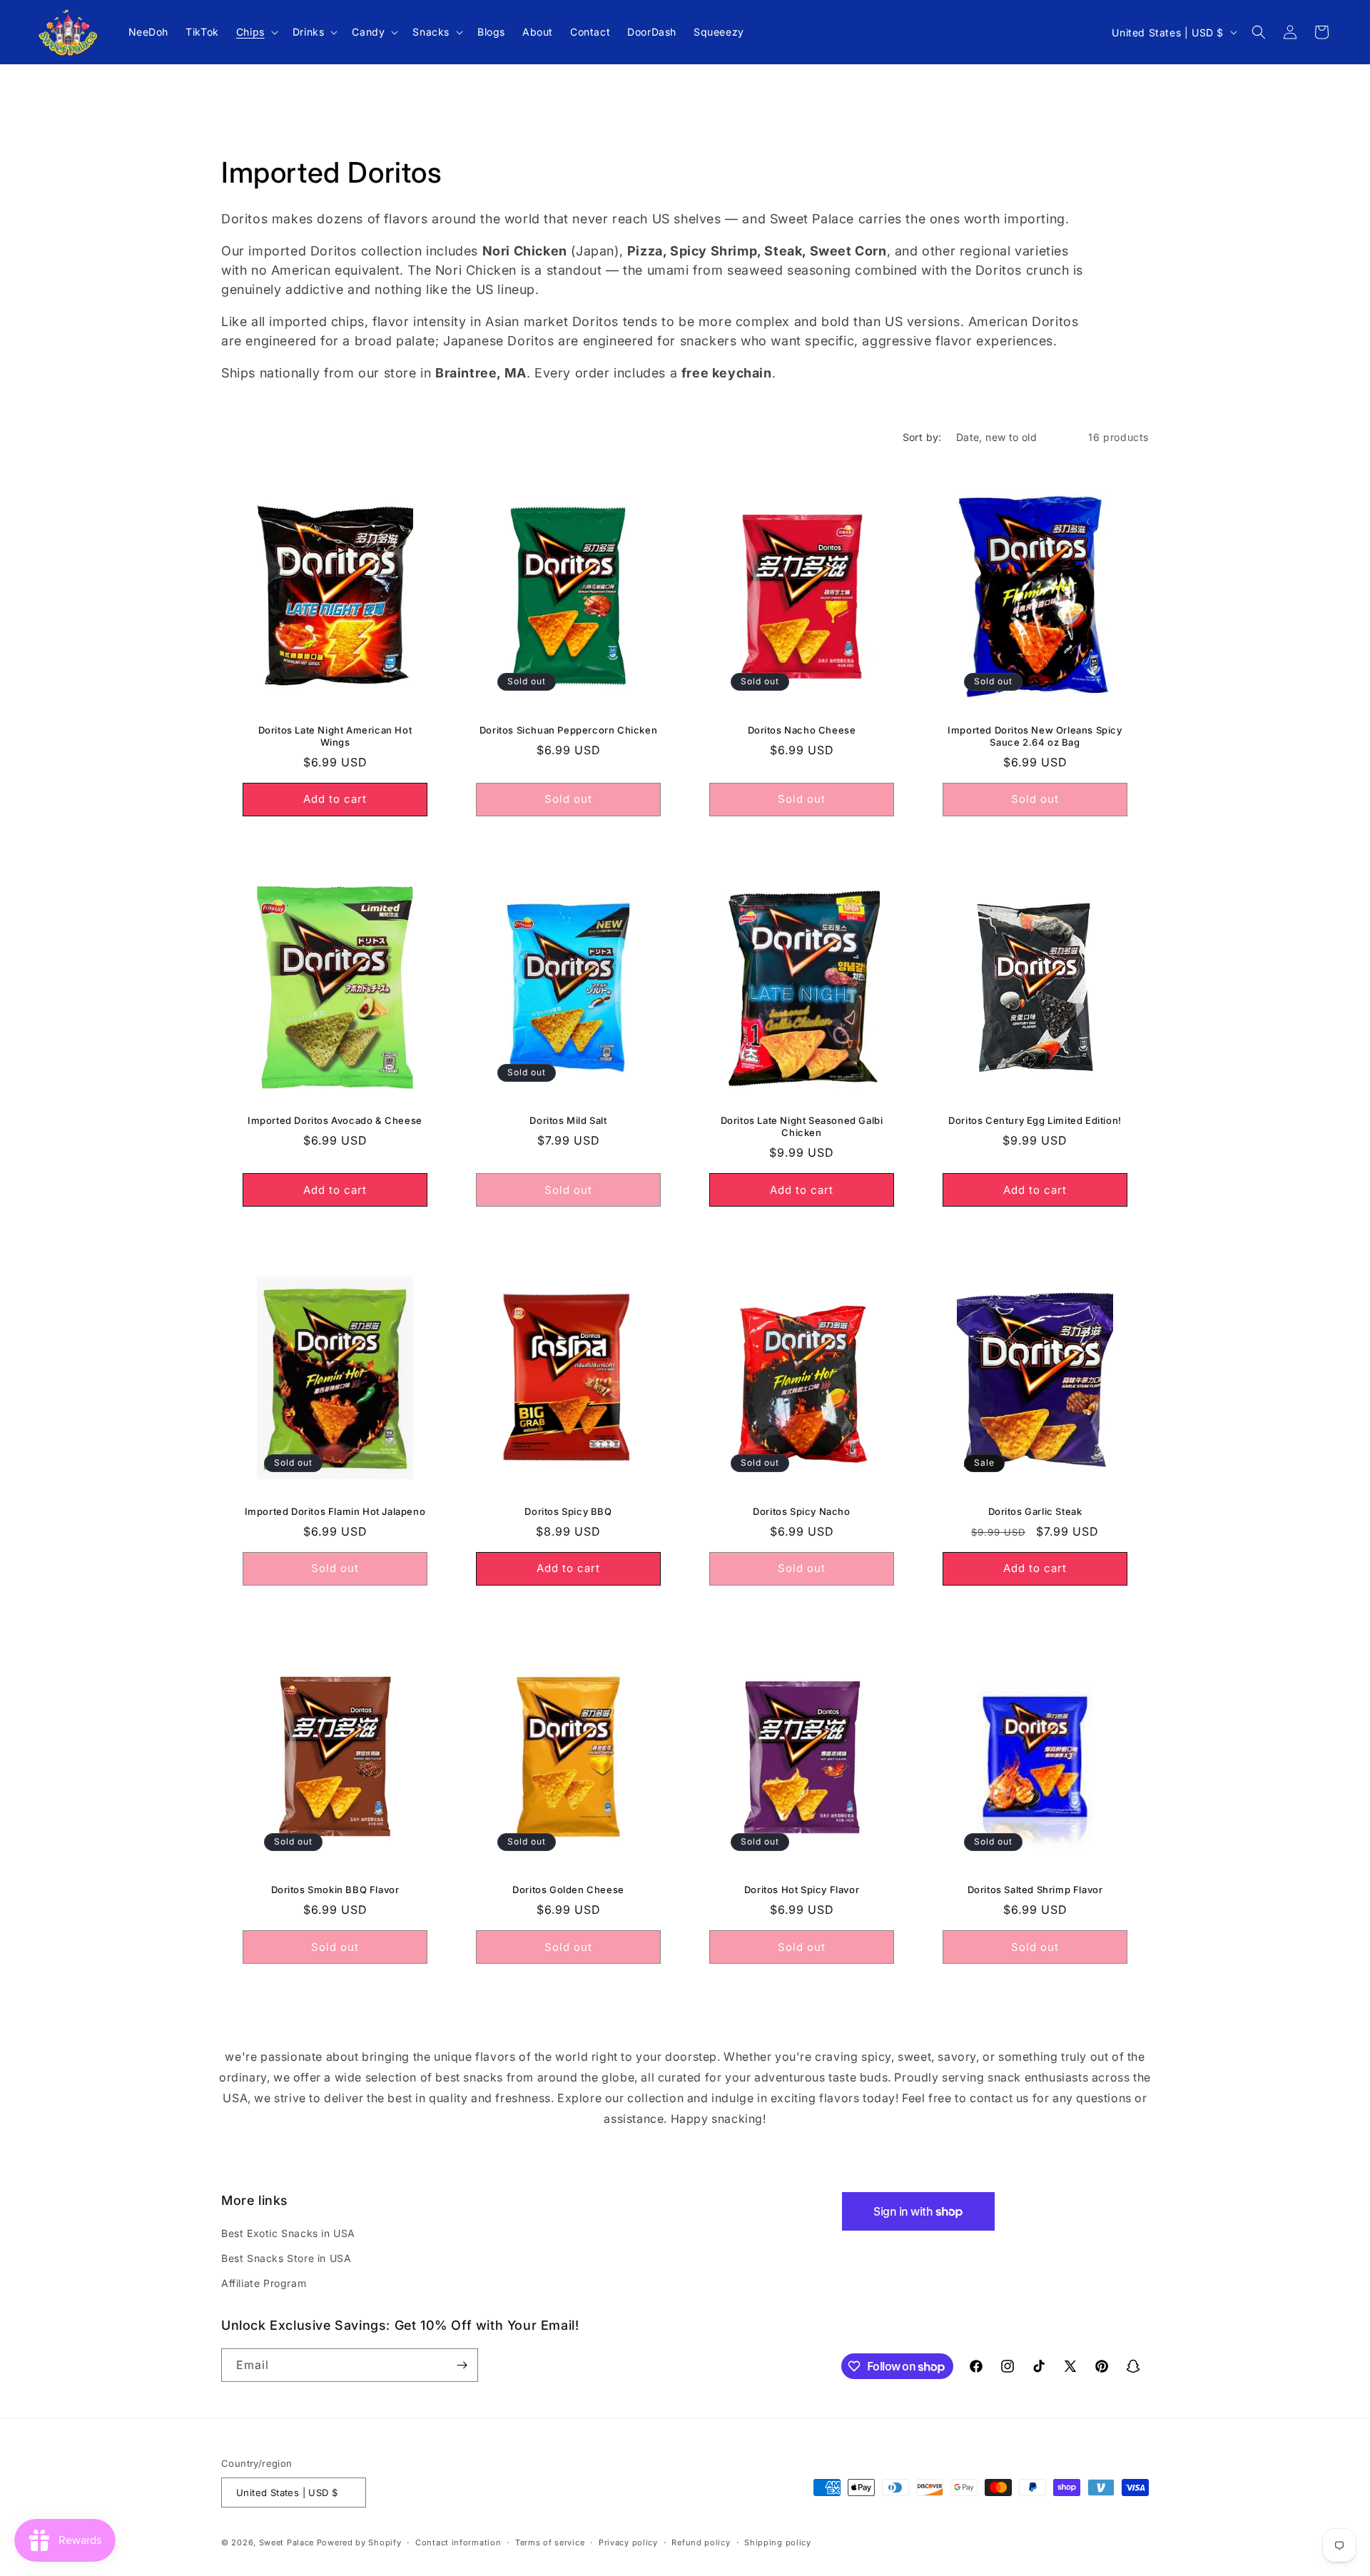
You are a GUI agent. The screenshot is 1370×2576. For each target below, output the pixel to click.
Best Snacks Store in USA (286, 2258)
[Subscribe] (462, 2365)
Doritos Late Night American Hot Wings (335, 736)
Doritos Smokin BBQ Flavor (335, 1890)
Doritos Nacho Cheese (802, 730)
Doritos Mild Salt (568, 1120)
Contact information (458, 2542)
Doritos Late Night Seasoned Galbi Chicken (802, 1126)
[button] (256, 32)
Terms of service (550, 2542)
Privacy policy (628, 2542)
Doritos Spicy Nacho (801, 1511)
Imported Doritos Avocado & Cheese (335, 1120)
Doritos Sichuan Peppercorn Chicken (568, 730)
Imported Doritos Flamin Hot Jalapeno (335, 1511)
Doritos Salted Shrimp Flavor (1035, 1890)
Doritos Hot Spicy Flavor (802, 1890)
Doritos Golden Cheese (568, 1890)
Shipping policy (778, 2542)
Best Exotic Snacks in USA (288, 2233)
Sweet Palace (286, 2542)
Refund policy (701, 2542)
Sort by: (922, 437)
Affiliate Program (264, 2283)
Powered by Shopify (359, 2542)
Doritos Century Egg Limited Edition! (1035, 1120)
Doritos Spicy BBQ (568, 1511)
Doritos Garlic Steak (1035, 1511)
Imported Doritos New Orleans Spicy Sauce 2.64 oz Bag (1035, 736)
